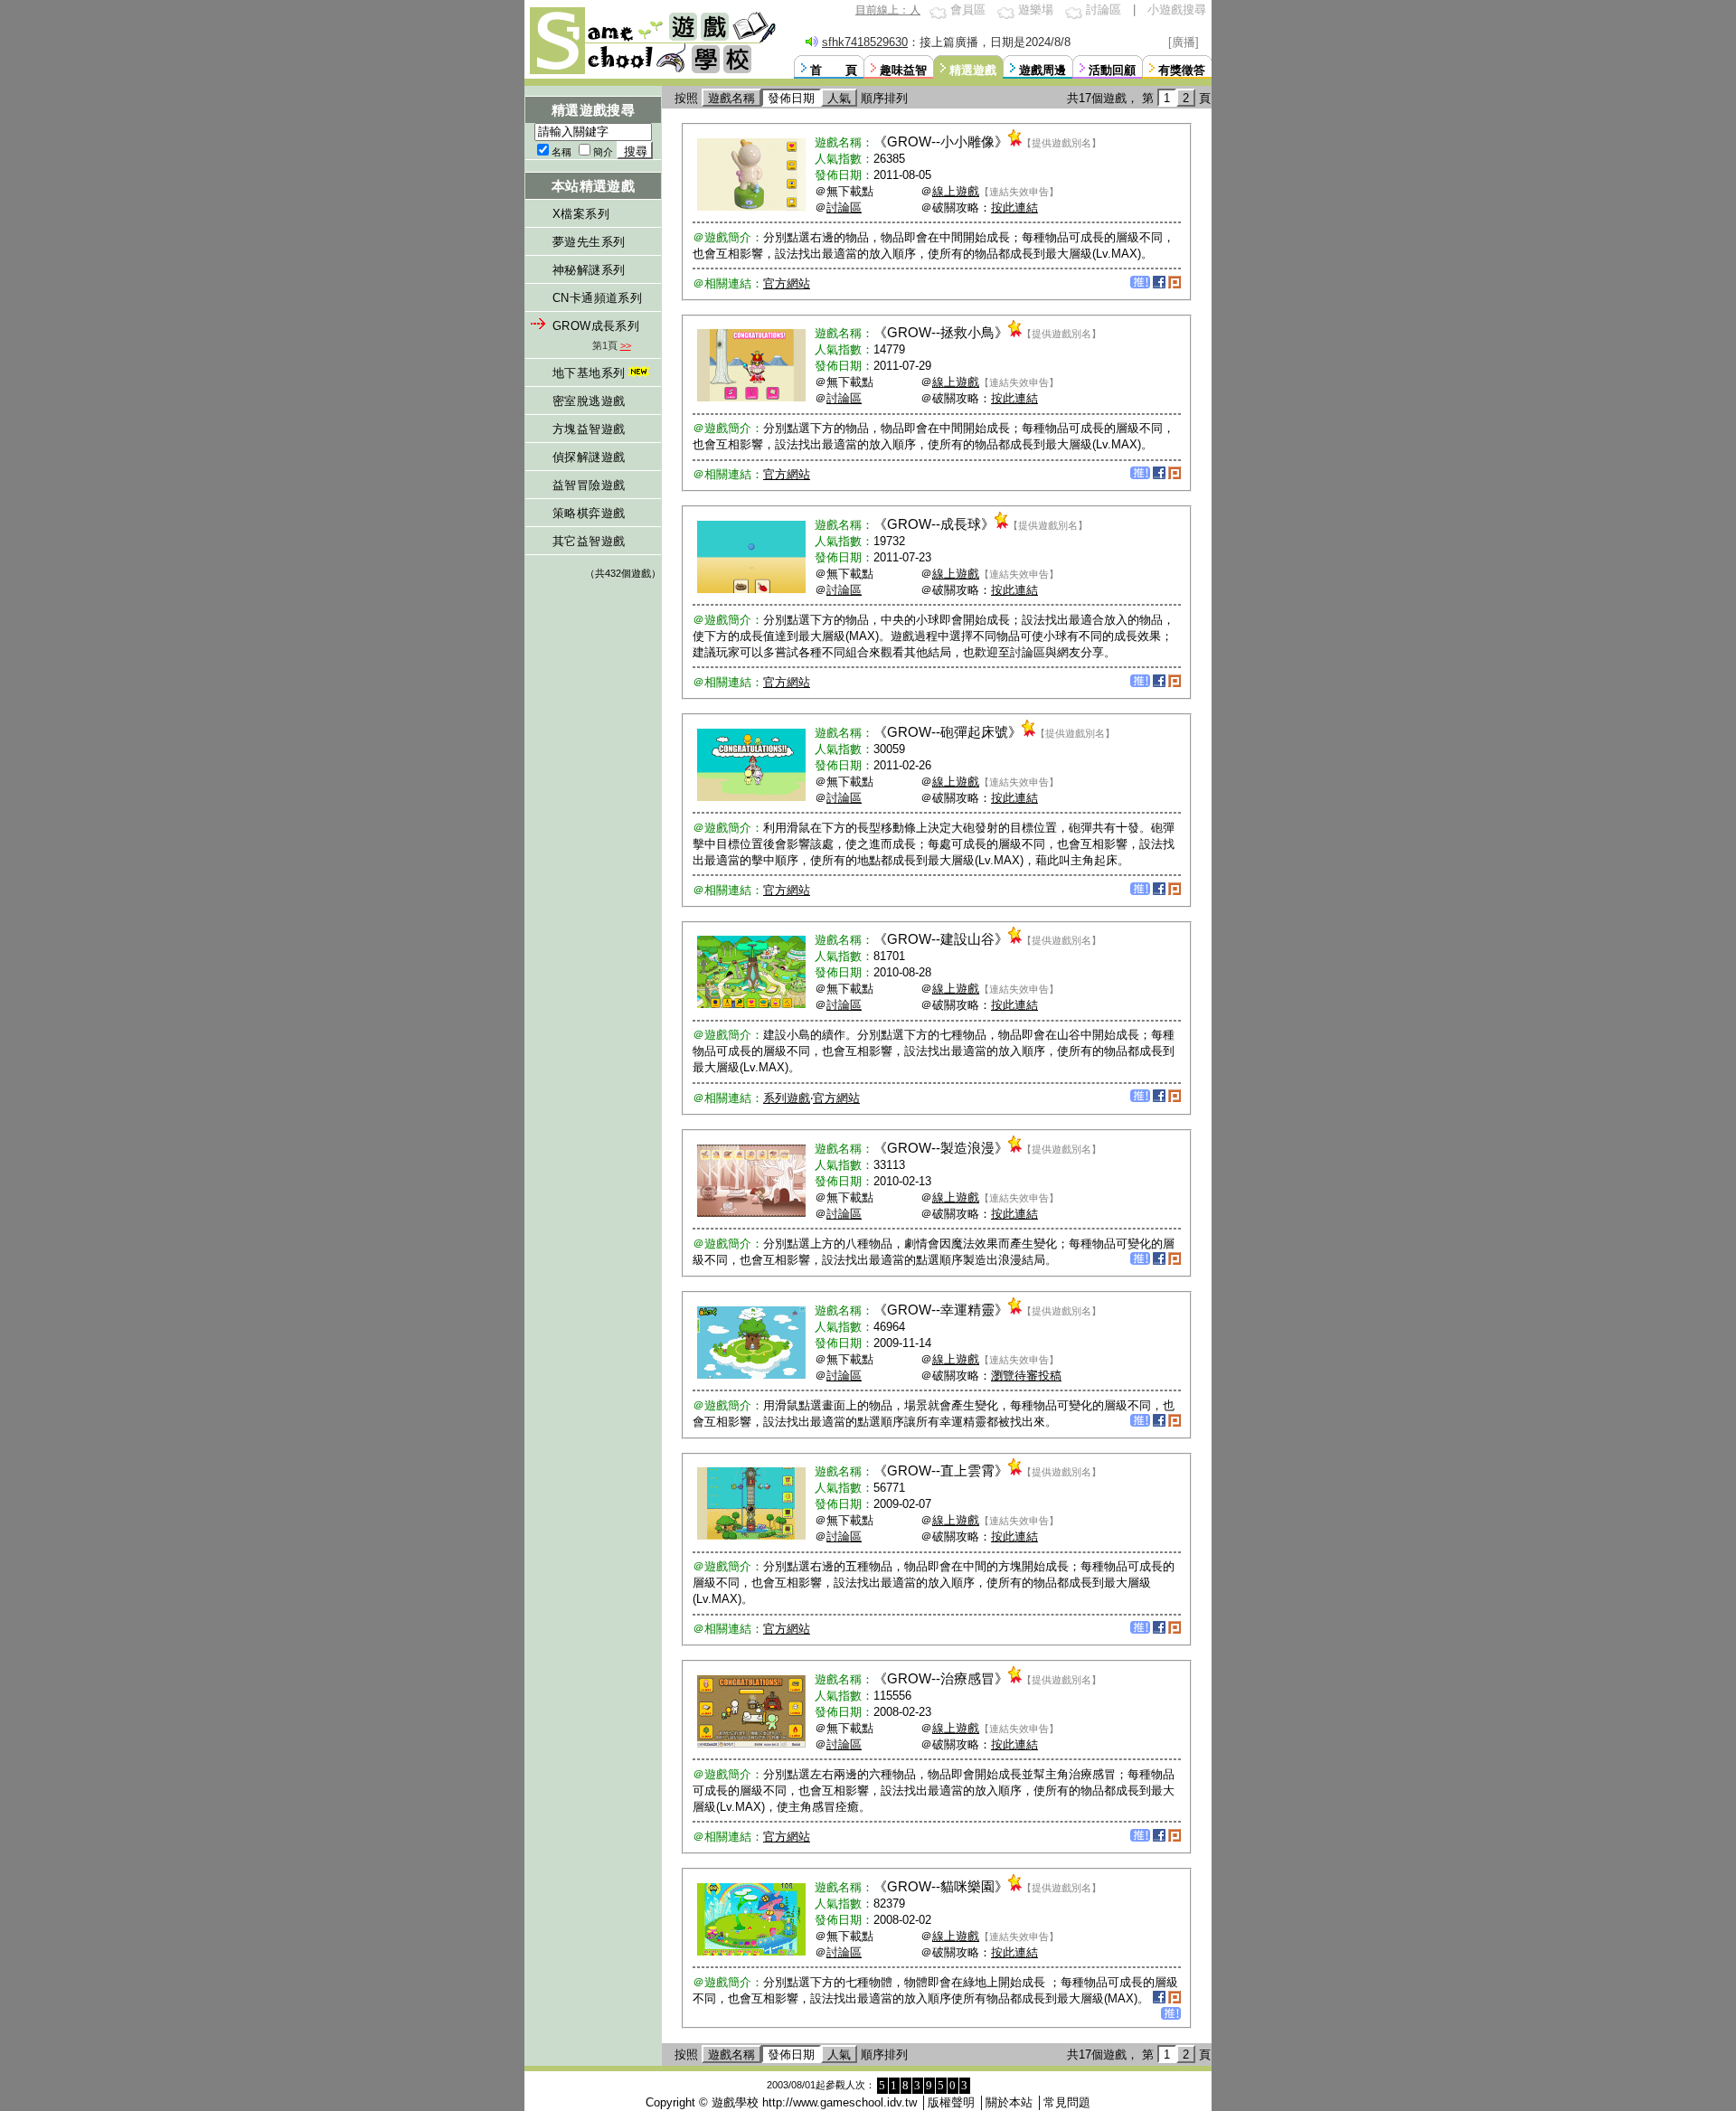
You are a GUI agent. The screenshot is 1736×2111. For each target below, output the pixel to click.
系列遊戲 (787, 1098)
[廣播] (1184, 42)
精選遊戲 (973, 70)
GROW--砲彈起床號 (948, 732)
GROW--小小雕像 (941, 141)
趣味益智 (903, 70)
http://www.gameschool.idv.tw (840, 2102)
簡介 (603, 152)
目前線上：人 (888, 10)
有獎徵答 (1182, 70)
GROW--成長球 (934, 524)
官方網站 (787, 283)
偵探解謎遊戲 (589, 457)
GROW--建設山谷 (941, 939)
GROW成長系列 (596, 326)
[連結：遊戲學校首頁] (651, 72)
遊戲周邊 (1043, 70)
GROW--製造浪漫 (941, 1148)
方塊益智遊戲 (589, 429)
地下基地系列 (589, 373)
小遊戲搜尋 (1177, 9)
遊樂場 (1036, 9)
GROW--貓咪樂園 (941, 1886)
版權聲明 (951, 2102)
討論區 (1104, 9)
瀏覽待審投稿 (1026, 1376)
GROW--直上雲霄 (941, 1470)
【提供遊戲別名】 (1061, 143)
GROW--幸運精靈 (941, 1310)
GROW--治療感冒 (941, 1678)
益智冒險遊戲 (589, 485)
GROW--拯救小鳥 (941, 332)
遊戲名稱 (731, 98)
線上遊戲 (956, 191)
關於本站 (1009, 2102)
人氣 (839, 98)
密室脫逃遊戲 (589, 401)
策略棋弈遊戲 (589, 513)
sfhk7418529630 (865, 42)
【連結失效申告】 (1019, 192)
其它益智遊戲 (589, 541)
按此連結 (1014, 207)
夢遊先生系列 (589, 242)
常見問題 (1067, 2102)
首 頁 (834, 70)
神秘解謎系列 (589, 270)
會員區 (968, 9)
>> (626, 345)
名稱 (561, 152)
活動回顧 (1112, 70)
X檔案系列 (581, 214)
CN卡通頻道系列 (597, 298)
